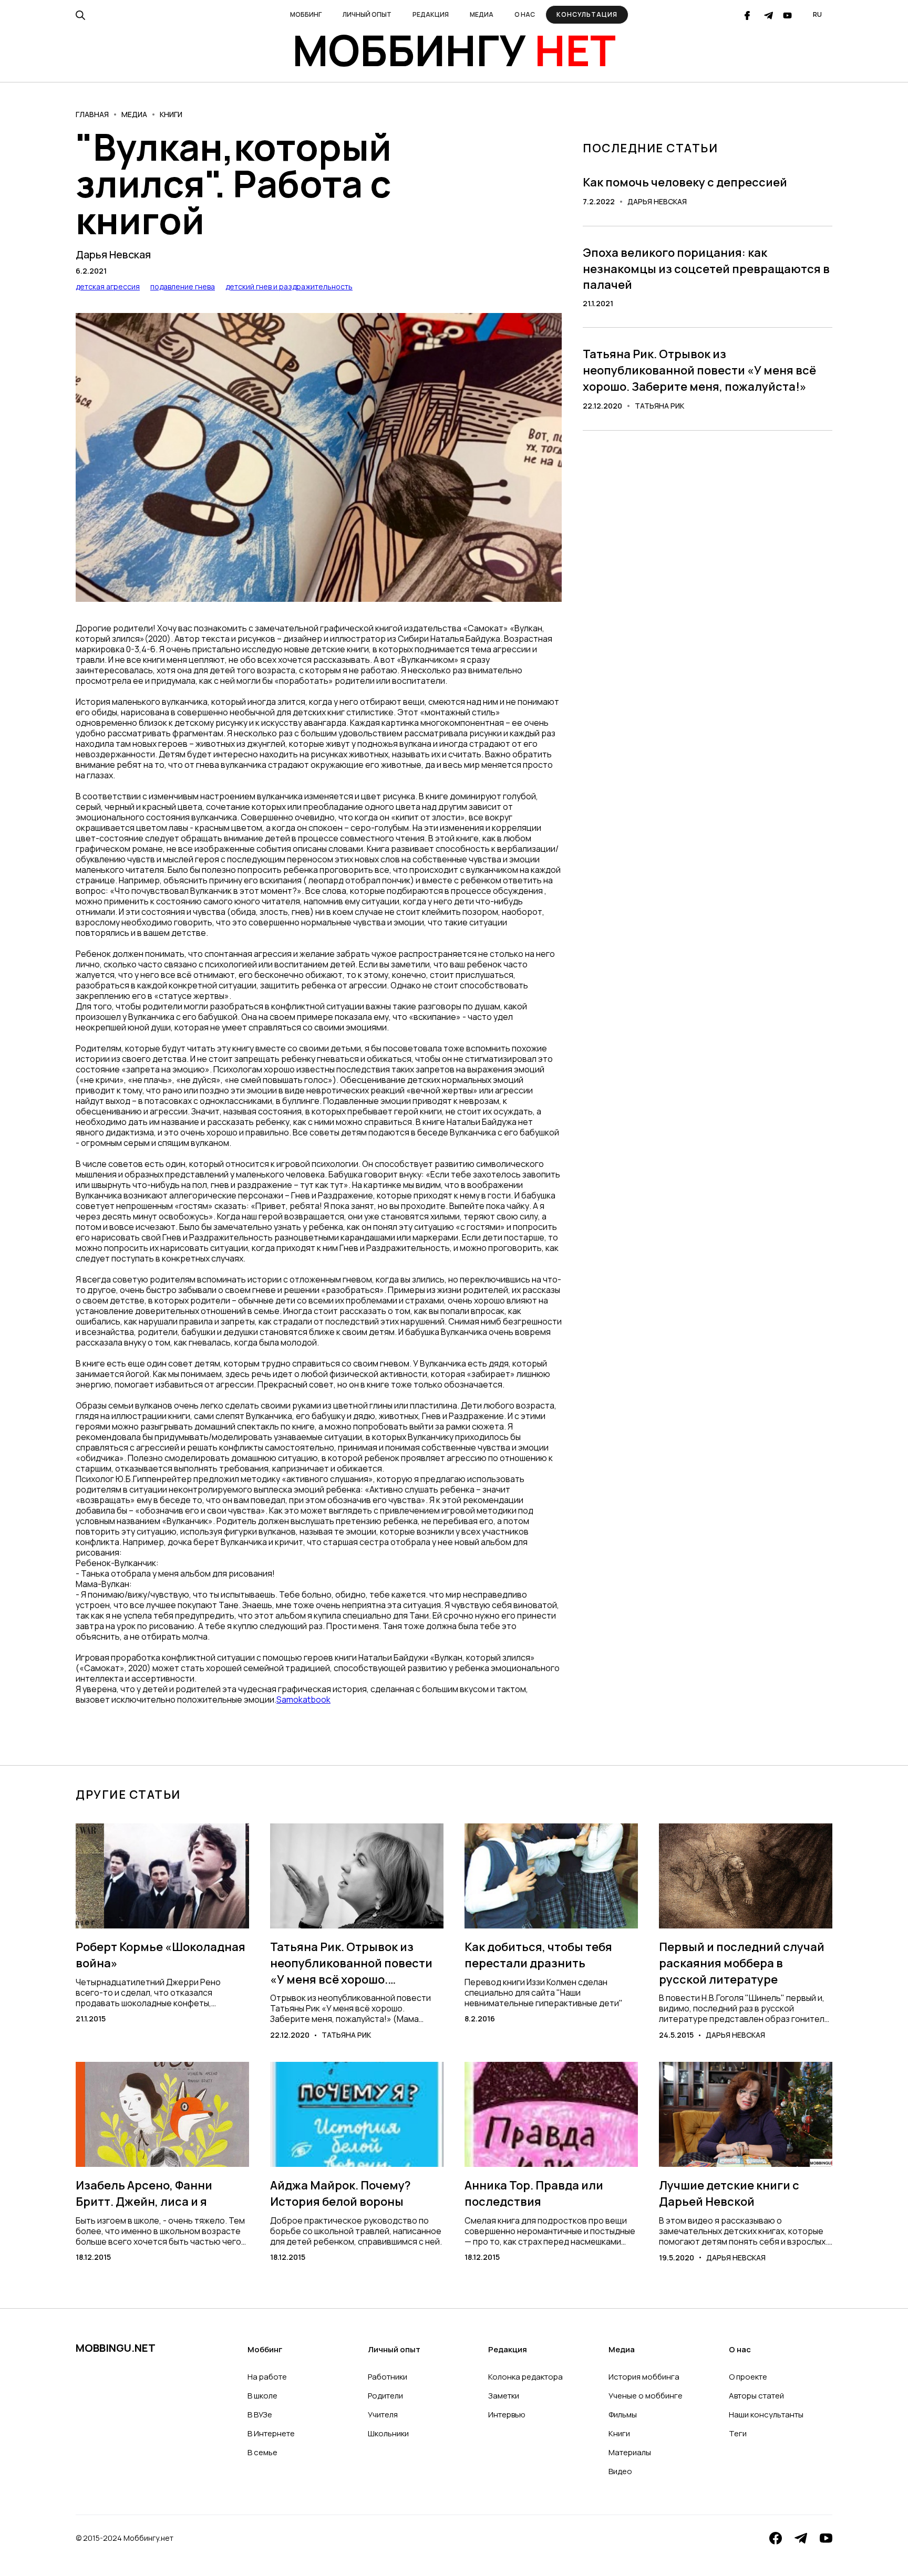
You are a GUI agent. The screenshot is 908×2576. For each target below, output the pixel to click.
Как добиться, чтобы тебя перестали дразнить (538, 1955)
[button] (306, 15)
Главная (92, 114)
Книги (171, 114)
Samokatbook (303, 1699)
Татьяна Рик (659, 406)
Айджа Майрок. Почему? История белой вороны (340, 2193)
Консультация (587, 14)
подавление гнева (183, 286)
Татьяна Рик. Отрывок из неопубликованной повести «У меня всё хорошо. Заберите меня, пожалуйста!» (699, 370)
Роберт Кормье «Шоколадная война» (161, 1955)
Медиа (134, 114)
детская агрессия (108, 286)
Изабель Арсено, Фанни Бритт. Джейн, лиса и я (144, 2193)
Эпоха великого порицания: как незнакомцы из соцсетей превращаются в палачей (706, 269)
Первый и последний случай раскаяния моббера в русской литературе (742, 1963)
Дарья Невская (113, 255)
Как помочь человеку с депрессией (685, 182)
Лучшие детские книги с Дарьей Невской (729, 2193)
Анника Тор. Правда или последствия (534, 2193)
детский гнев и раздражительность (289, 286)
